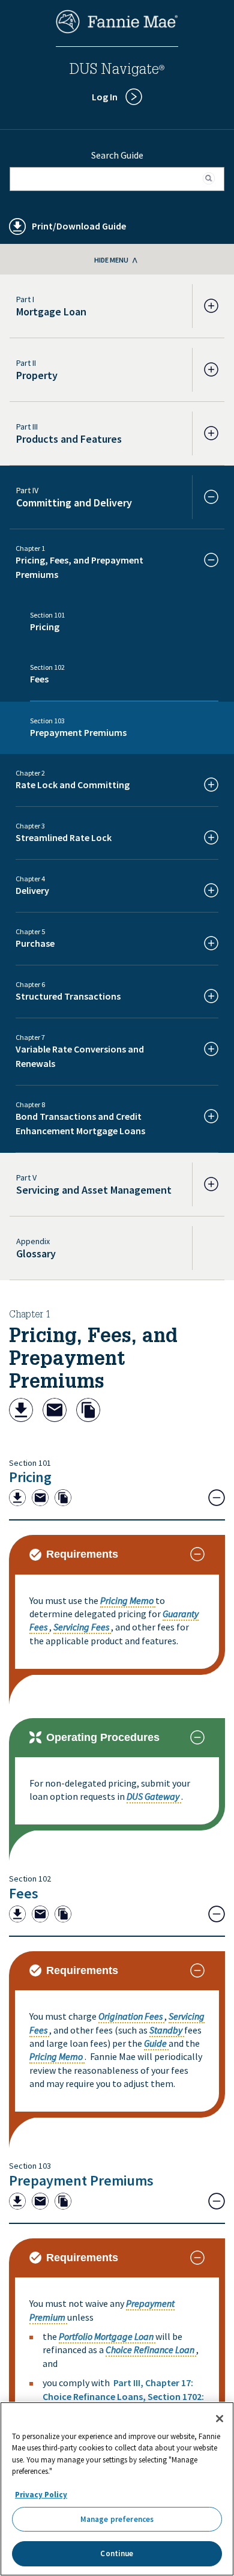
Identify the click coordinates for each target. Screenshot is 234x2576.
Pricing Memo (127, 1600)
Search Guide (117, 155)
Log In (105, 97)
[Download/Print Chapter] (21, 1411)
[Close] (220, 2419)
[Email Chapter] (55, 1411)
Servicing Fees (81, 1627)
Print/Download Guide (79, 226)
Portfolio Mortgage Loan (106, 2336)
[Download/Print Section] (17, 1499)
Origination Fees (130, 2016)
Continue (117, 2553)
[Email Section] (40, 1499)
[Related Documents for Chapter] (88, 1411)
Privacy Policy (41, 2495)
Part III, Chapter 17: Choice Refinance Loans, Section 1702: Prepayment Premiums (123, 2396)
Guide (155, 2043)
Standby (166, 2030)
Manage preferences (117, 2519)
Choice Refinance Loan (150, 2350)
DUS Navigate (117, 71)
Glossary (36, 1253)
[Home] (117, 30)
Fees (24, 1893)
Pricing (30, 1477)
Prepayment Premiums (81, 2180)
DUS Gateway (153, 1796)
